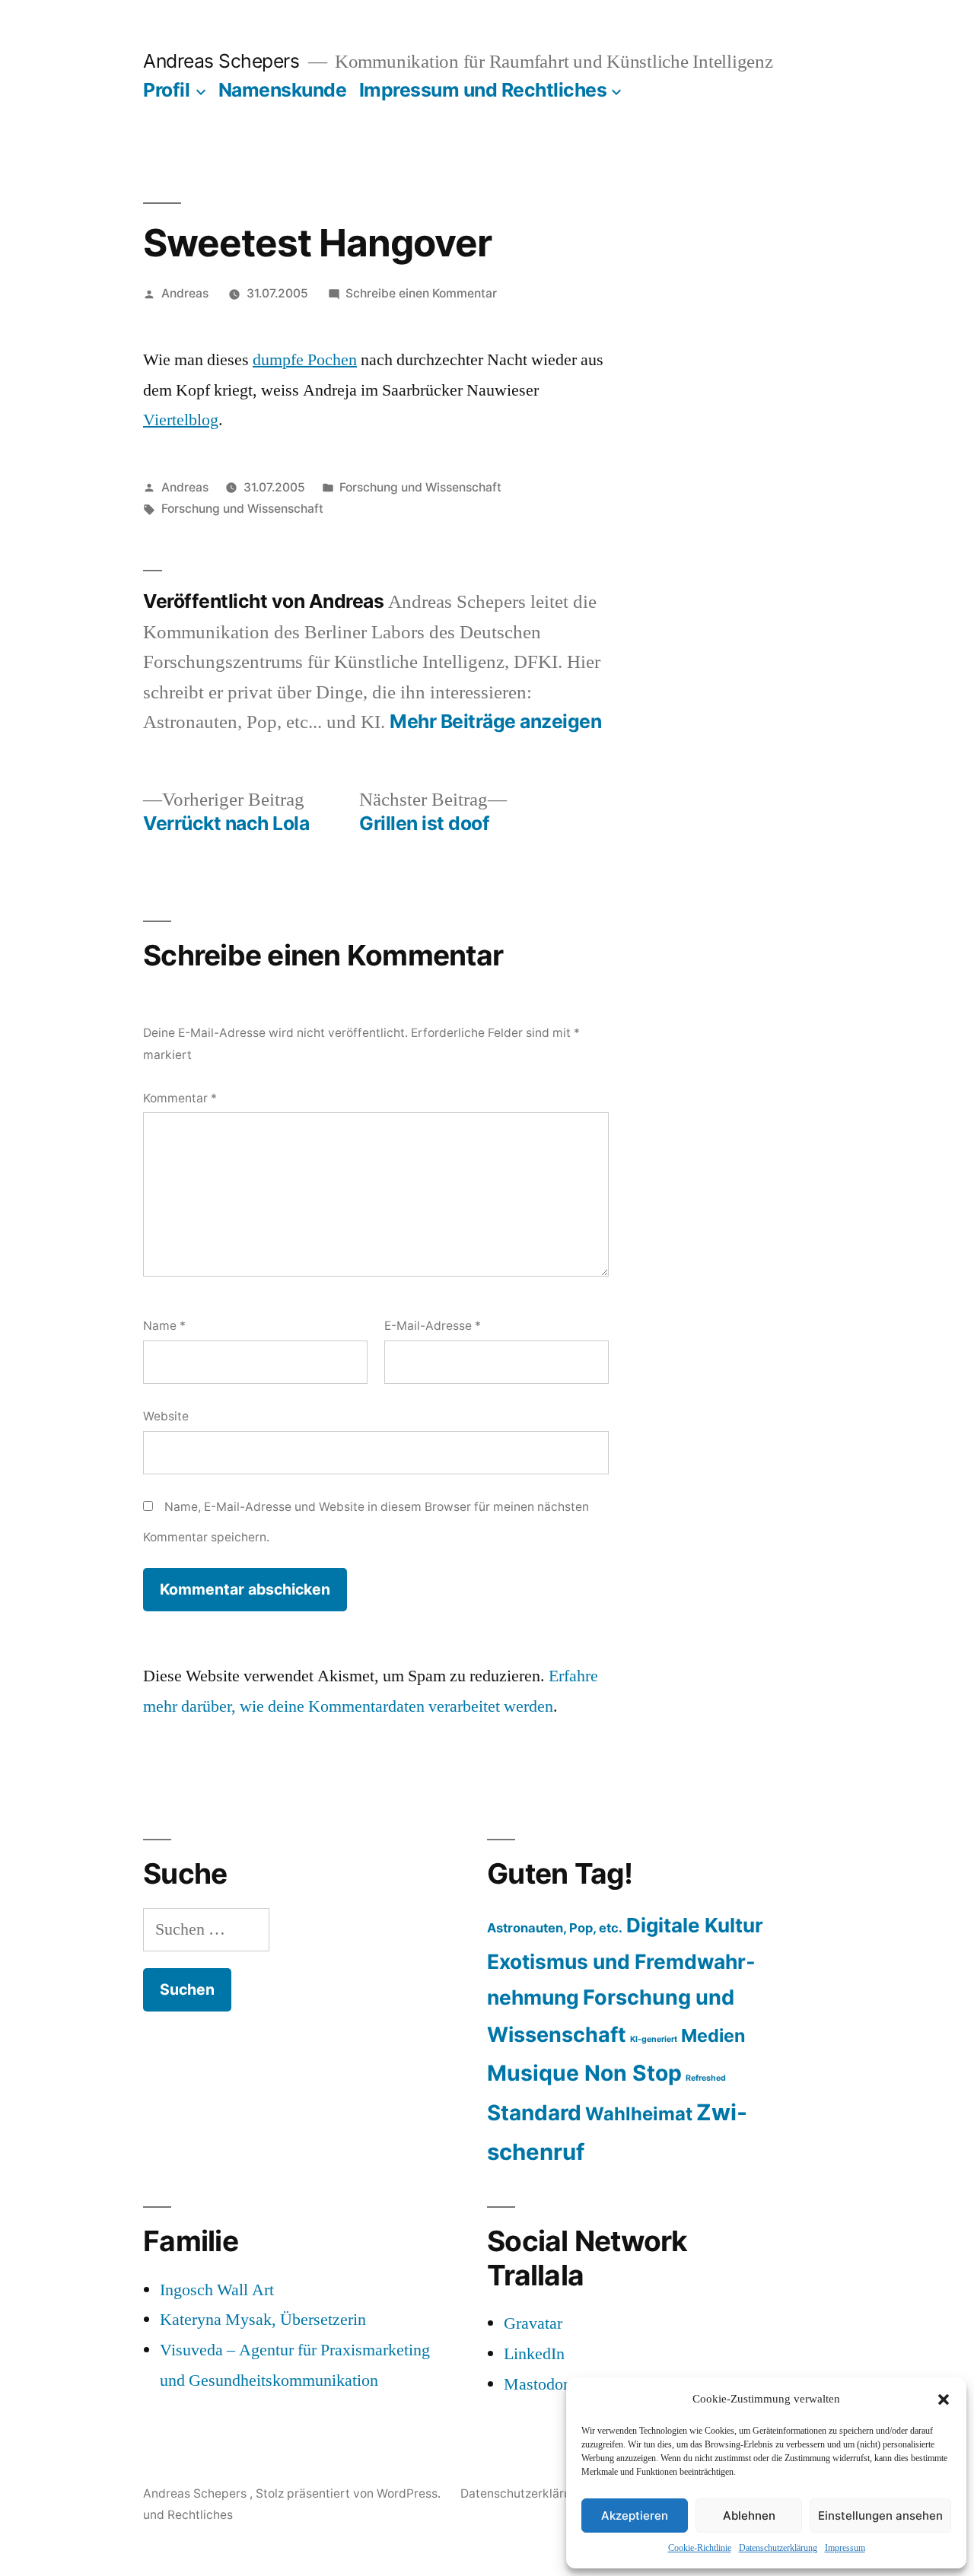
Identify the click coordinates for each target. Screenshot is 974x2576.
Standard (534, 2113)
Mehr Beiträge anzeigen (495, 722)
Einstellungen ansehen (880, 2516)
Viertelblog (181, 420)
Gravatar (533, 2323)
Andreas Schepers (224, 61)
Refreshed (706, 2078)
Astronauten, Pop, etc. (555, 1928)
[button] (944, 2399)
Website (166, 1416)
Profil (166, 90)
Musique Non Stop (584, 2073)
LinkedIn (534, 2354)
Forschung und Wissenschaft (420, 487)
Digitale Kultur (695, 1925)
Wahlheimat (639, 2114)
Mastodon (538, 2384)
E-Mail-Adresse (433, 1326)
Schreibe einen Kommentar (421, 293)
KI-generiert (654, 2039)
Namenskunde (283, 90)
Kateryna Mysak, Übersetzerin (263, 2320)
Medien (713, 2035)
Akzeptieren (635, 2516)
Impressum (845, 2548)
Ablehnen (749, 2516)
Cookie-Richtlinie (700, 2548)
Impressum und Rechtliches (483, 90)
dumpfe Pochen (305, 360)
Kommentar (180, 1098)
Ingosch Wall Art (217, 2290)
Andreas (185, 293)
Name (164, 1326)
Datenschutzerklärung (778, 2548)
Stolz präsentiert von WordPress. (350, 2493)
